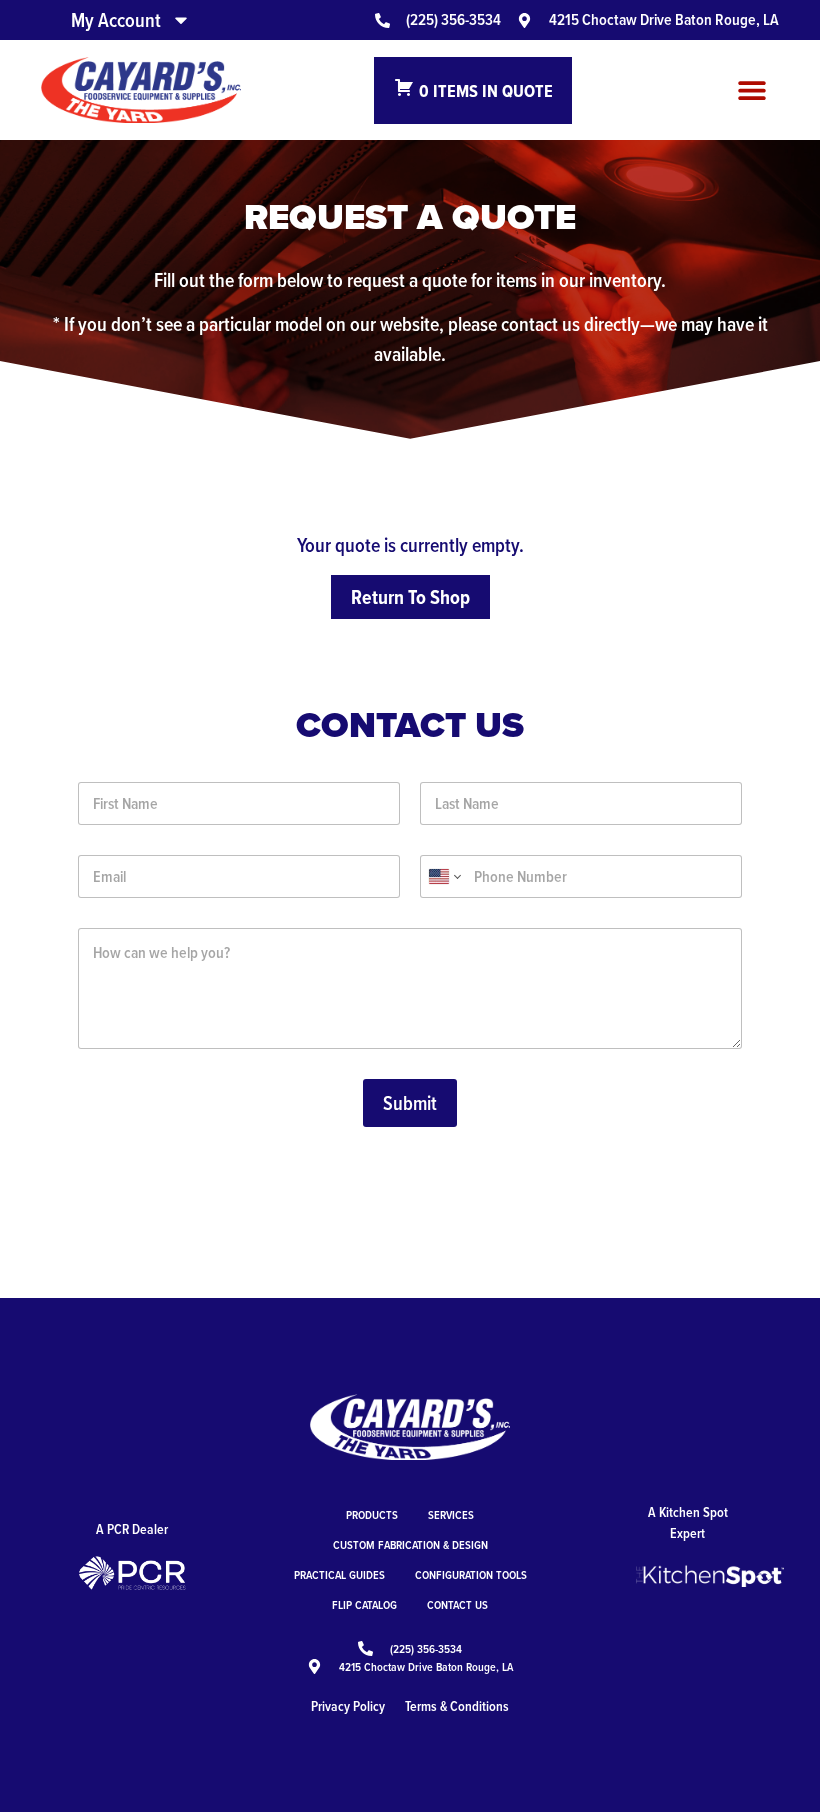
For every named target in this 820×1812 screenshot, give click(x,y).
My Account (116, 20)
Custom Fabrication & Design (410, 1544)
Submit (410, 1103)
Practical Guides (339, 1574)
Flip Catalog (364, 1604)
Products (372, 1514)
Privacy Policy (348, 1706)
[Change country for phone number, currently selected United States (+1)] (443, 876)
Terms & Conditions (457, 1706)
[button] (751, 90)
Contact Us (457, 1604)
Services (451, 1514)
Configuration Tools (471, 1574)
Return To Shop (410, 597)
